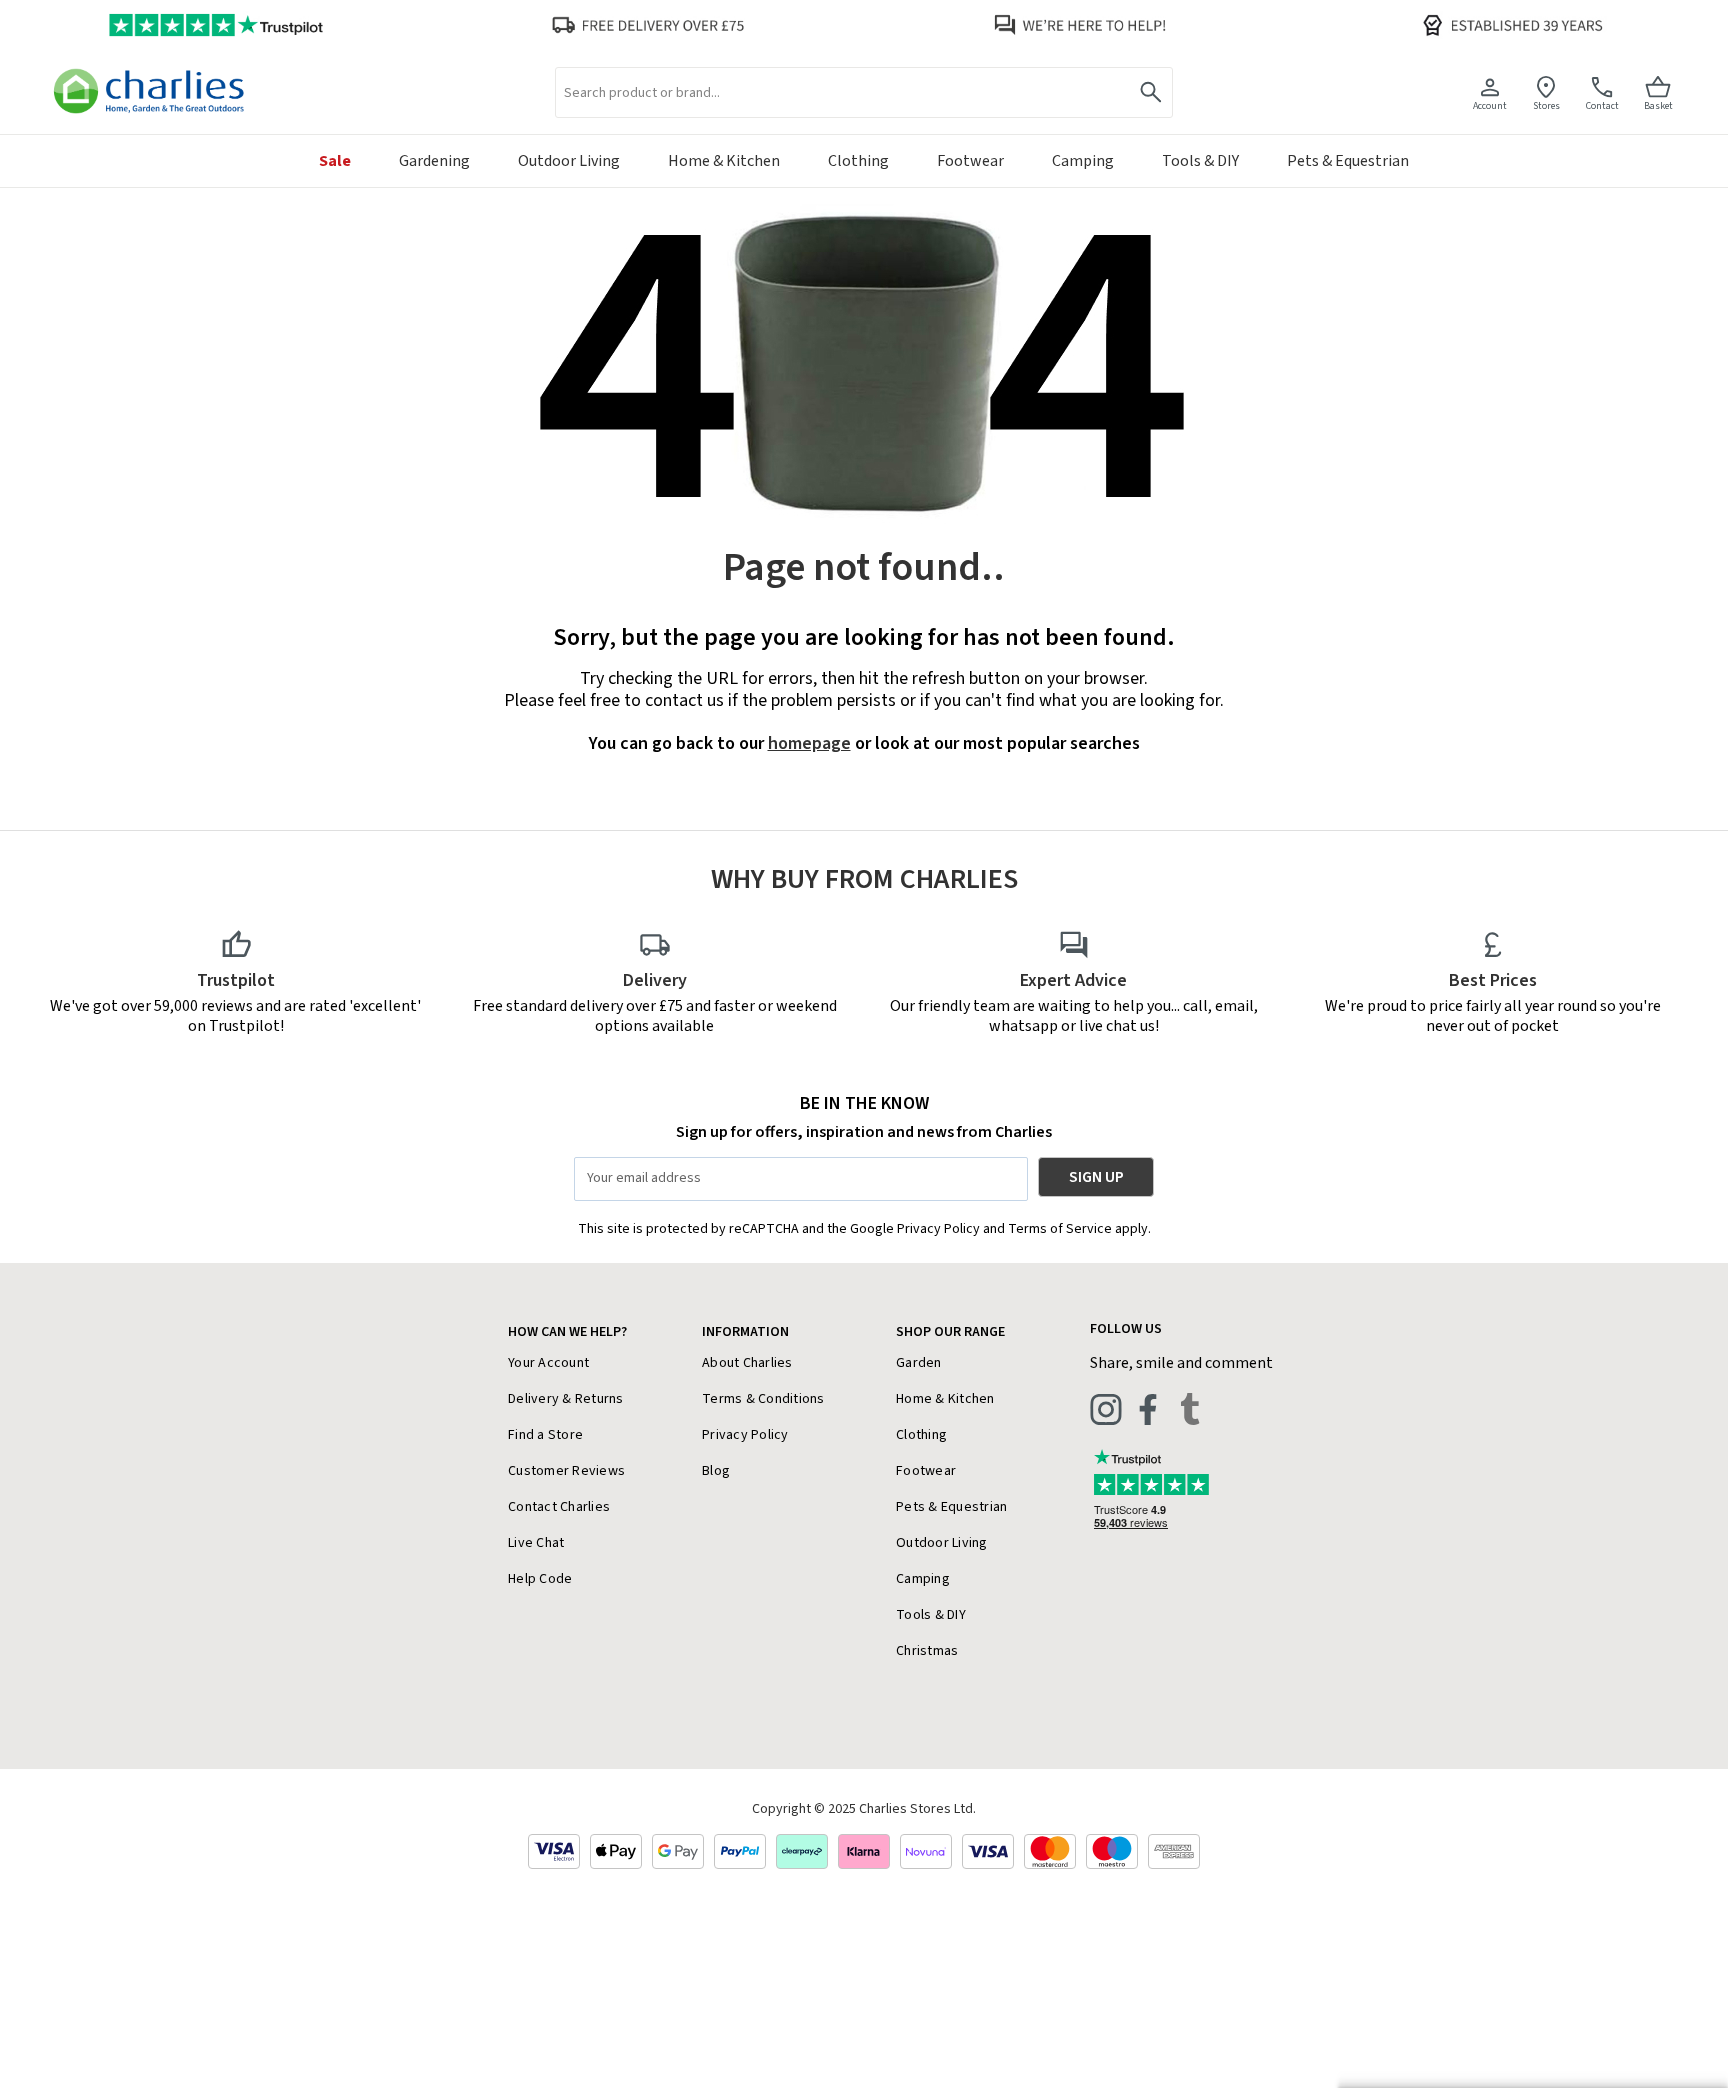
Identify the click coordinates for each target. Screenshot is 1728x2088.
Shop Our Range (950, 1332)
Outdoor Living (942, 1543)
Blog (716, 1471)
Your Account (548, 1363)
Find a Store (545, 1435)
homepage (809, 743)
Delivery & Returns (566, 1399)
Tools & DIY (931, 1615)
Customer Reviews (566, 1471)
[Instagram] (1106, 1409)
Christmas (927, 1651)
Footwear (926, 1471)
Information (745, 1332)
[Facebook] (1148, 1409)
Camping (923, 1579)
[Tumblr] (1190, 1409)
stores (1546, 105)
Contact (1602, 105)
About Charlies (747, 1363)
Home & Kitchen (945, 1399)
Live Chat (536, 1543)
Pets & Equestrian (951, 1507)
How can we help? (567, 1332)
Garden (919, 1363)
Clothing (921, 1435)
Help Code (540, 1579)
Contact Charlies (559, 1507)
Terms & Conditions (763, 1399)
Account (1490, 105)
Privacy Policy (745, 1435)
